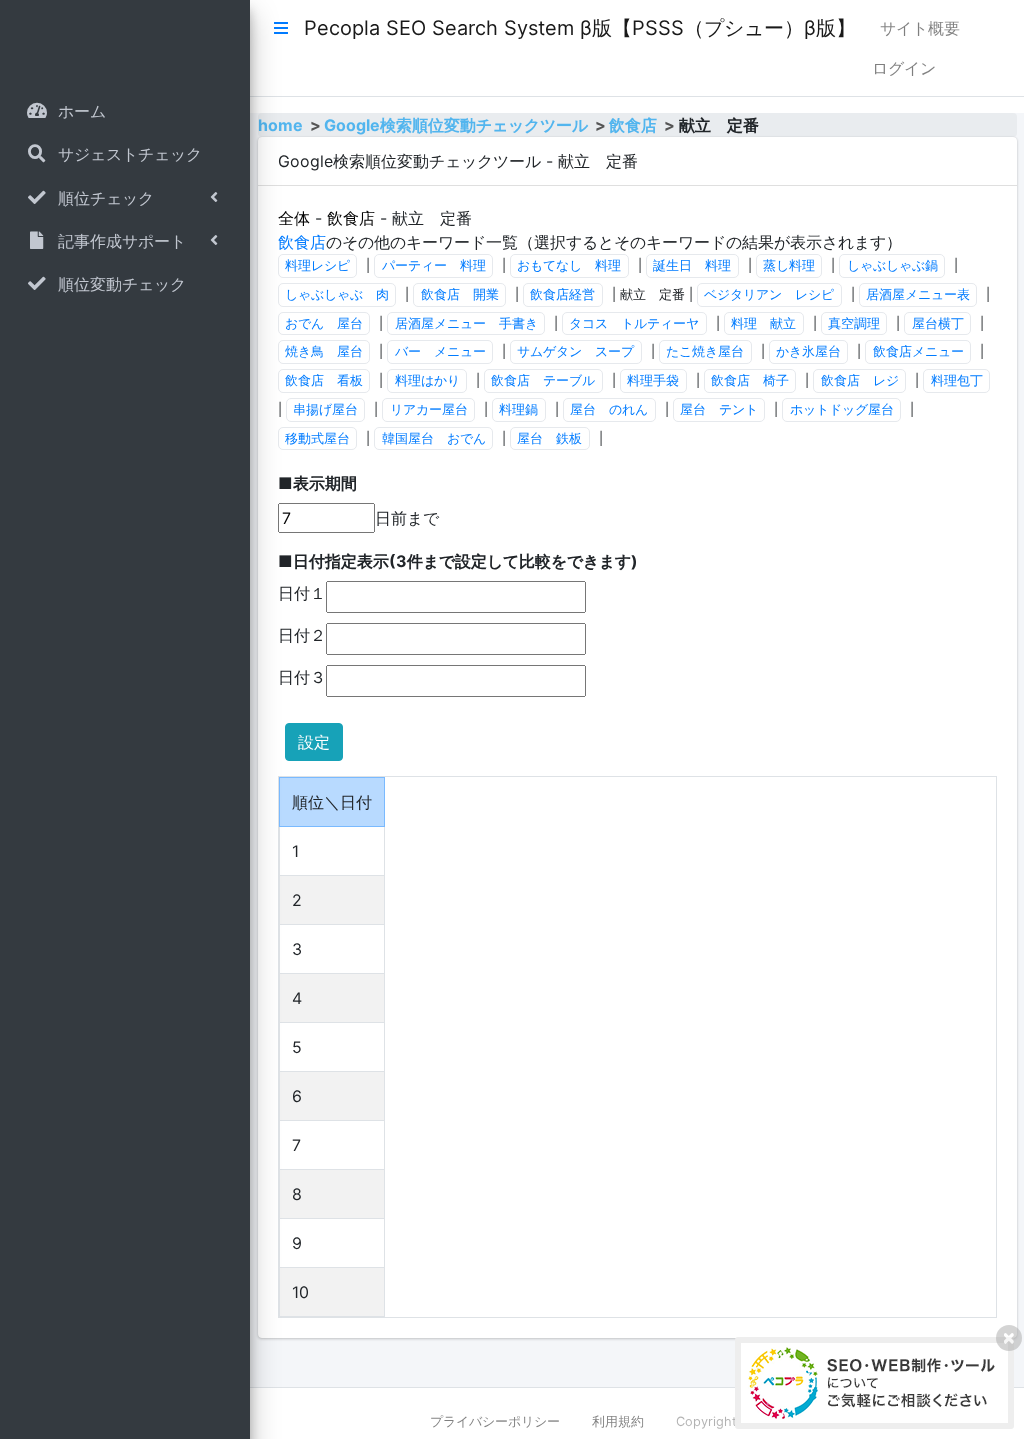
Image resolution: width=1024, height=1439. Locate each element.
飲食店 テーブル (543, 380)
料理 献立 (763, 323)
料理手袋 (653, 380)
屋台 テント (719, 409)
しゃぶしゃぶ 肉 (337, 294)
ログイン (904, 68)
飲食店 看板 (324, 380)
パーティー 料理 (434, 265)
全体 (294, 218)
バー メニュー (440, 351)
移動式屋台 (317, 438)
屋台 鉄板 (549, 438)
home (280, 125)
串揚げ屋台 (325, 409)
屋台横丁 (938, 323)
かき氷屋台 (808, 351)
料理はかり (427, 380)
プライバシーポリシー (495, 1421)
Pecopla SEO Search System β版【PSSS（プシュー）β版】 (580, 28)
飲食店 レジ (860, 380)
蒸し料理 (789, 265)
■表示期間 (317, 483)
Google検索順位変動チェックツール (456, 125)
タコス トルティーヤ (634, 323)
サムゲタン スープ (575, 351)
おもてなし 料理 (569, 265)
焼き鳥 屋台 (324, 351)
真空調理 (854, 323)
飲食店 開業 (460, 294)
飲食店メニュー (918, 351)
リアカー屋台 (429, 409)
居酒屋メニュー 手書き (466, 323)
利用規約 (618, 1421)
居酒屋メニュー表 (918, 294)
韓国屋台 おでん (434, 438)
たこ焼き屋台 (705, 351)
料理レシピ (317, 265)
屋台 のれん (609, 409)
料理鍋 (518, 409)
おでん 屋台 (324, 323)
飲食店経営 (562, 294)
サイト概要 (920, 28)
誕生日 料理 (692, 265)
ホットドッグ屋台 (842, 409)
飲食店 (633, 125)
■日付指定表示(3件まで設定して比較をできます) (458, 561)
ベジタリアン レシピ (769, 294)
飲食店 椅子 (750, 380)
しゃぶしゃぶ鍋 (892, 265)
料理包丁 (957, 380)
